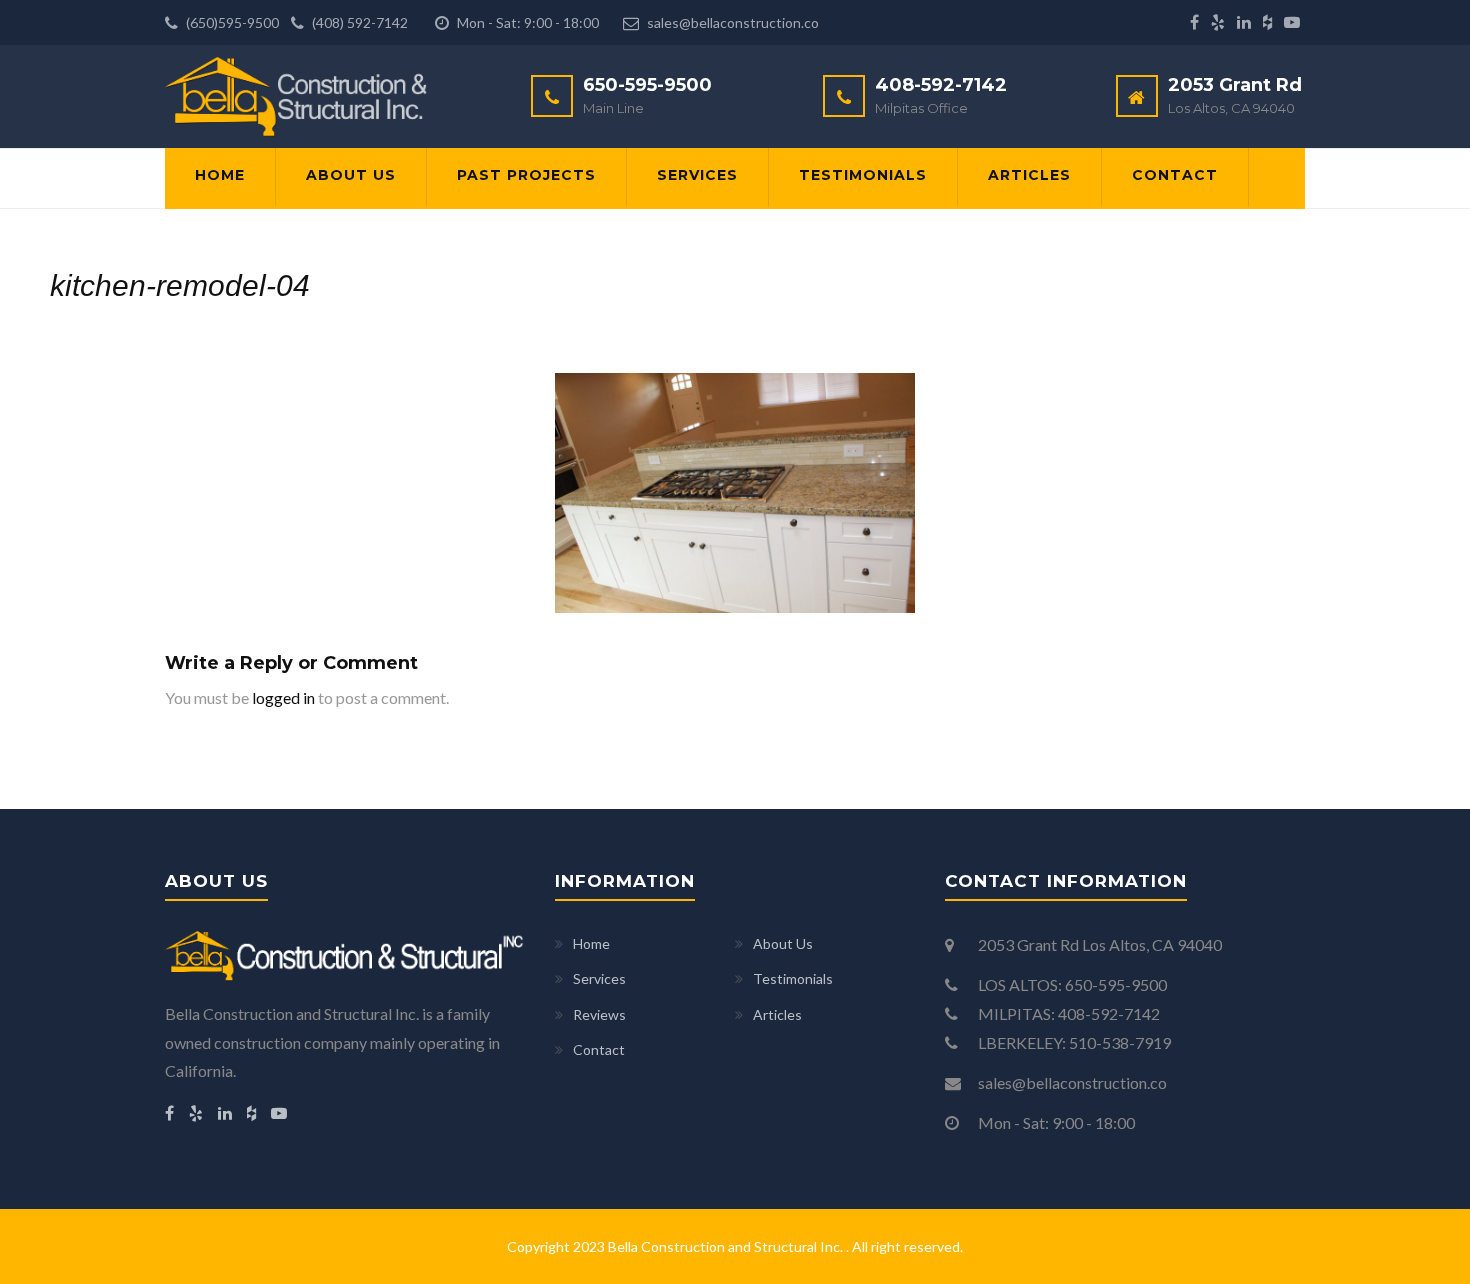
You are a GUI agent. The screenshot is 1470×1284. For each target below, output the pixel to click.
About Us (351, 175)
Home (220, 175)
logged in (283, 697)
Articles (1029, 175)
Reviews (599, 1014)
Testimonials (863, 175)
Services (697, 175)
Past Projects (526, 175)
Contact (1175, 175)
